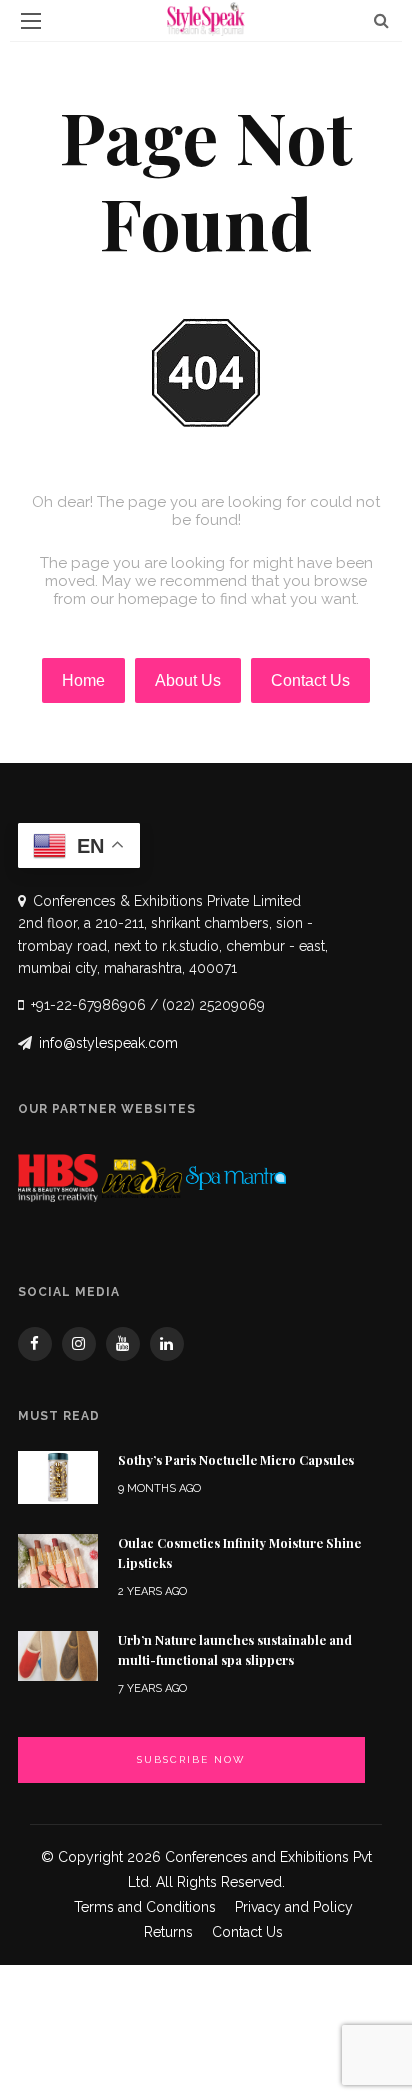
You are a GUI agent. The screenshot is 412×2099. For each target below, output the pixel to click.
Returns (168, 1932)
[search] (381, 20)
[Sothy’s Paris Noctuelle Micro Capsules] (58, 1476)
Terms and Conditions (145, 1907)
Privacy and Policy (294, 1907)
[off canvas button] (31, 21)
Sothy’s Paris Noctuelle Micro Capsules (236, 1460)
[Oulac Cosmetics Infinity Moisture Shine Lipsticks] (58, 1559)
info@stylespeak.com (108, 1043)
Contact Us (247, 1932)
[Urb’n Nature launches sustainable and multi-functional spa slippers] (58, 1654)
